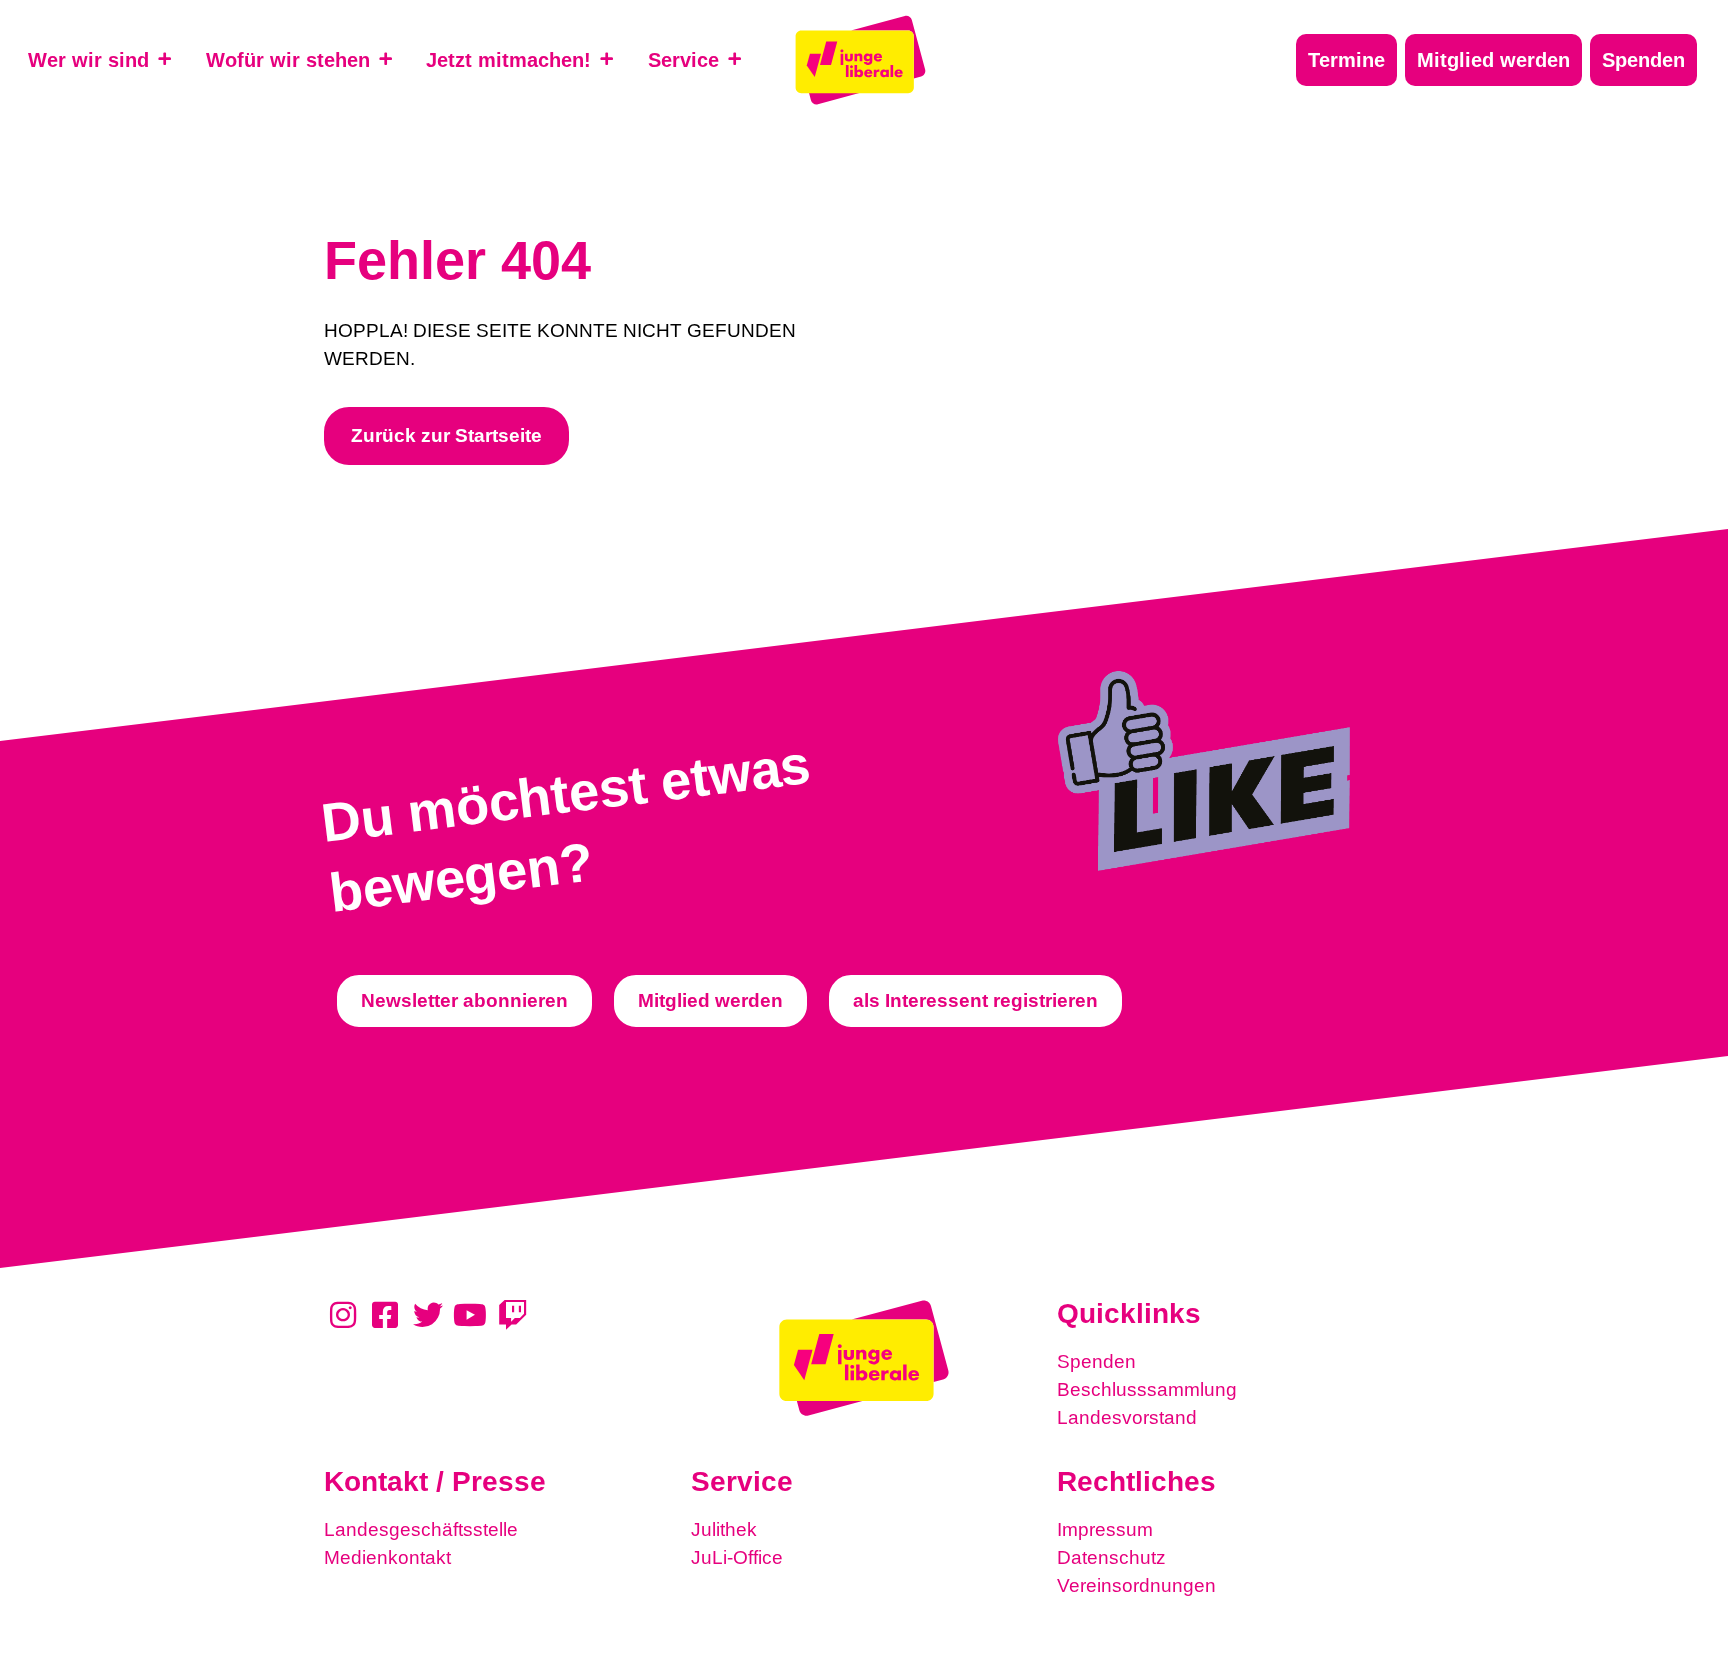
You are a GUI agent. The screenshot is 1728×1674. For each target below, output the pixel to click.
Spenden (1096, 1361)
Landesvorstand (1127, 1417)
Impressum (1105, 1529)
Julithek (724, 1529)
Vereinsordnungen (1136, 1585)
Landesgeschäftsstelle (421, 1529)
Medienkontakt (387, 1557)
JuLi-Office (737, 1557)
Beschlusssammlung (1147, 1389)
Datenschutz (1111, 1557)
